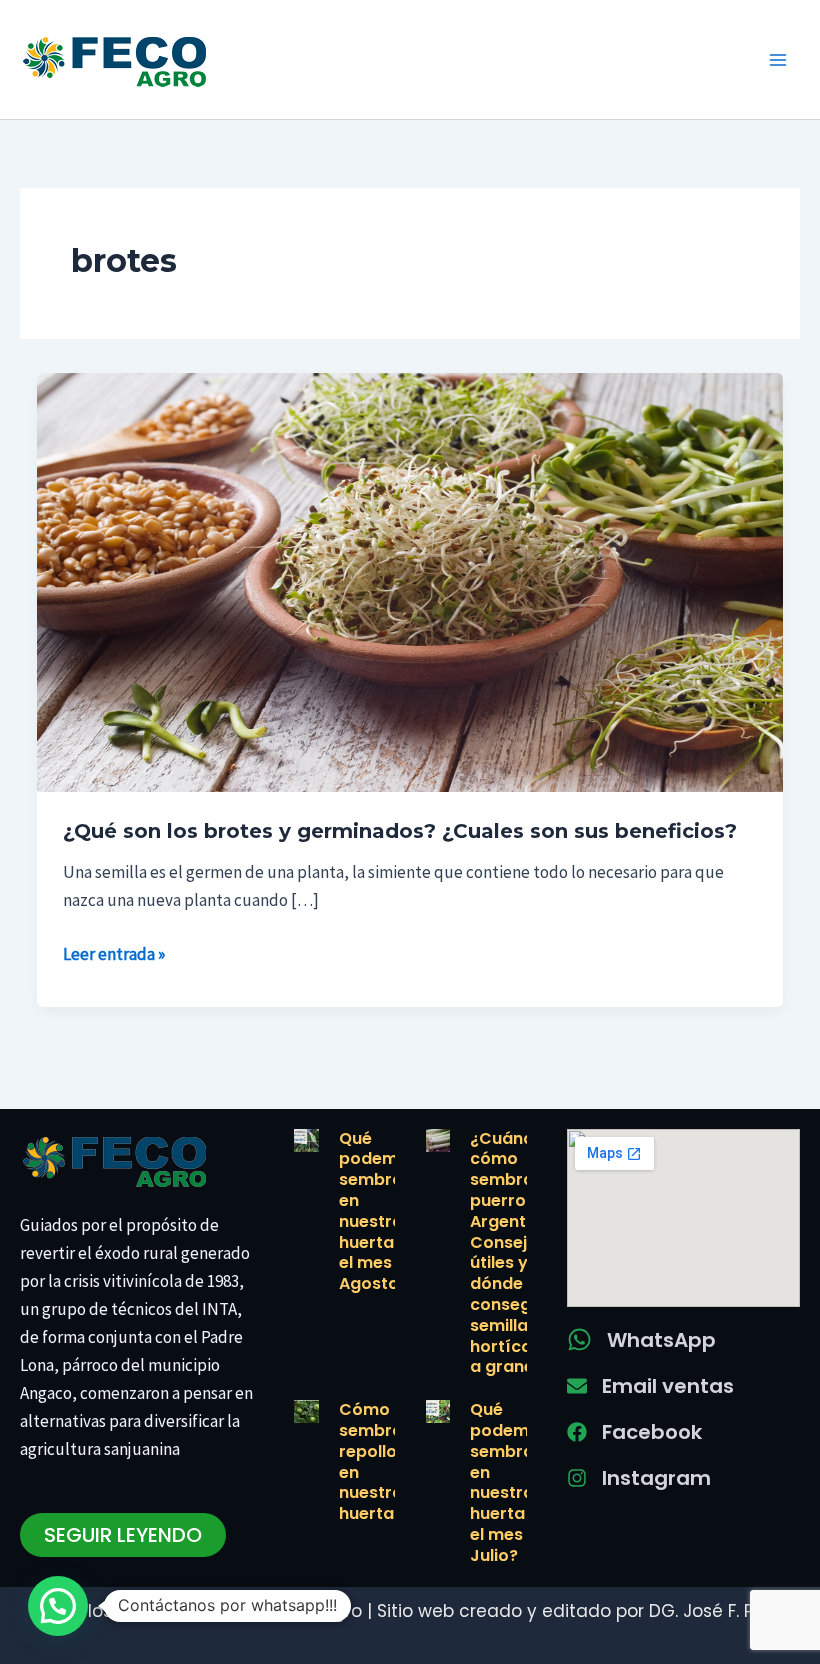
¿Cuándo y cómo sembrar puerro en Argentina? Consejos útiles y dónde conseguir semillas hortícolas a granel (515, 1253)
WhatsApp (661, 1340)
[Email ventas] (577, 1386)
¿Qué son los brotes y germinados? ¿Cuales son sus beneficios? (400, 831)
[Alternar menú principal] (778, 60)
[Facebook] (577, 1432)
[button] (58, 1606)
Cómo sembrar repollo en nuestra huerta (374, 1461)
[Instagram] (577, 1478)
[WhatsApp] (579, 1339)
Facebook (652, 1432)
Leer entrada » (114, 952)
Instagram (656, 1478)
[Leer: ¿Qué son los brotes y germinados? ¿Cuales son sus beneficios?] (410, 581)
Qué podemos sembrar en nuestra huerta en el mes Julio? (509, 1482)
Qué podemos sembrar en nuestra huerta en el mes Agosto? (378, 1211)
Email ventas (668, 1386)
